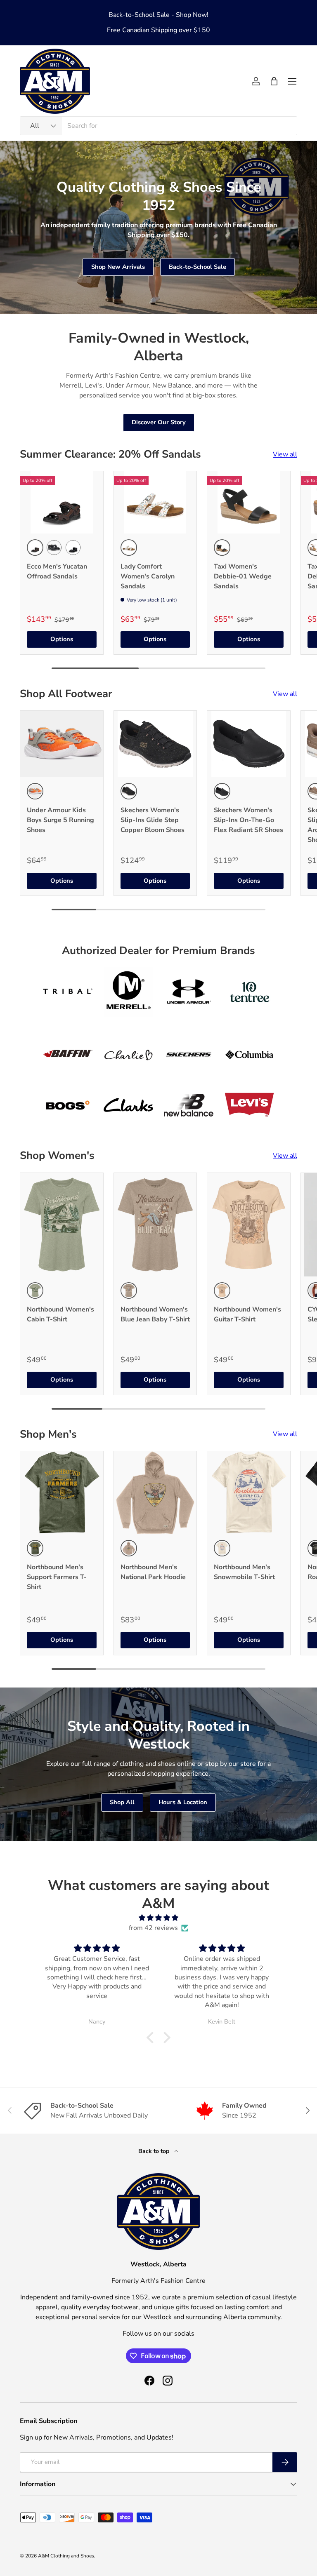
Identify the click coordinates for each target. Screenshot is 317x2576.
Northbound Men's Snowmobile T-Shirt (244, 1572)
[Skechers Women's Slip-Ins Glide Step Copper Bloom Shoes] (155, 744)
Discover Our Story (159, 422)
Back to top (155, 2151)
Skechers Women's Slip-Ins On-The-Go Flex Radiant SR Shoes (248, 820)
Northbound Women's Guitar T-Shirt (247, 1314)
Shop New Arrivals (118, 267)
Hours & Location (183, 1802)
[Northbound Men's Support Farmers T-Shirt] (62, 1493)
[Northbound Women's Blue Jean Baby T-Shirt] (155, 1225)
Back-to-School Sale (198, 267)
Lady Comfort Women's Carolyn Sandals (148, 576)
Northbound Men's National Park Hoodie (153, 1572)
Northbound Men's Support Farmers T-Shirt (57, 1577)
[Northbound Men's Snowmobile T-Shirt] (249, 1493)
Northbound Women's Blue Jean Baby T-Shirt (155, 1314)
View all (285, 454)
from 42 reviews (153, 1928)
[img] (159, 1918)
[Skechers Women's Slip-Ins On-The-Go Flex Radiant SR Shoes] (249, 744)
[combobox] (158, 126)
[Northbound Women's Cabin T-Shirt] (62, 1225)
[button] (274, 81)
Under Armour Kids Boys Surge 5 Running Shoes (60, 820)
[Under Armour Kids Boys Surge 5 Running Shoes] (62, 744)
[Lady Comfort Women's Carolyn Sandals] (155, 502)
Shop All (122, 1802)
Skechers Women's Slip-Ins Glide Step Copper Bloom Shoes (153, 820)
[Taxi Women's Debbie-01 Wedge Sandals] (249, 502)
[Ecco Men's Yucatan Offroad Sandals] (62, 502)
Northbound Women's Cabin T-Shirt (60, 1314)
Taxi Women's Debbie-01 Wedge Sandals (243, 576)
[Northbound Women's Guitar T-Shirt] (249, 1225)
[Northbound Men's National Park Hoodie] (155, 1493)
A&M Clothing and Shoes (66, 2556)
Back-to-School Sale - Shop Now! (158, 15)
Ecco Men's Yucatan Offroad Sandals (57, 571)
